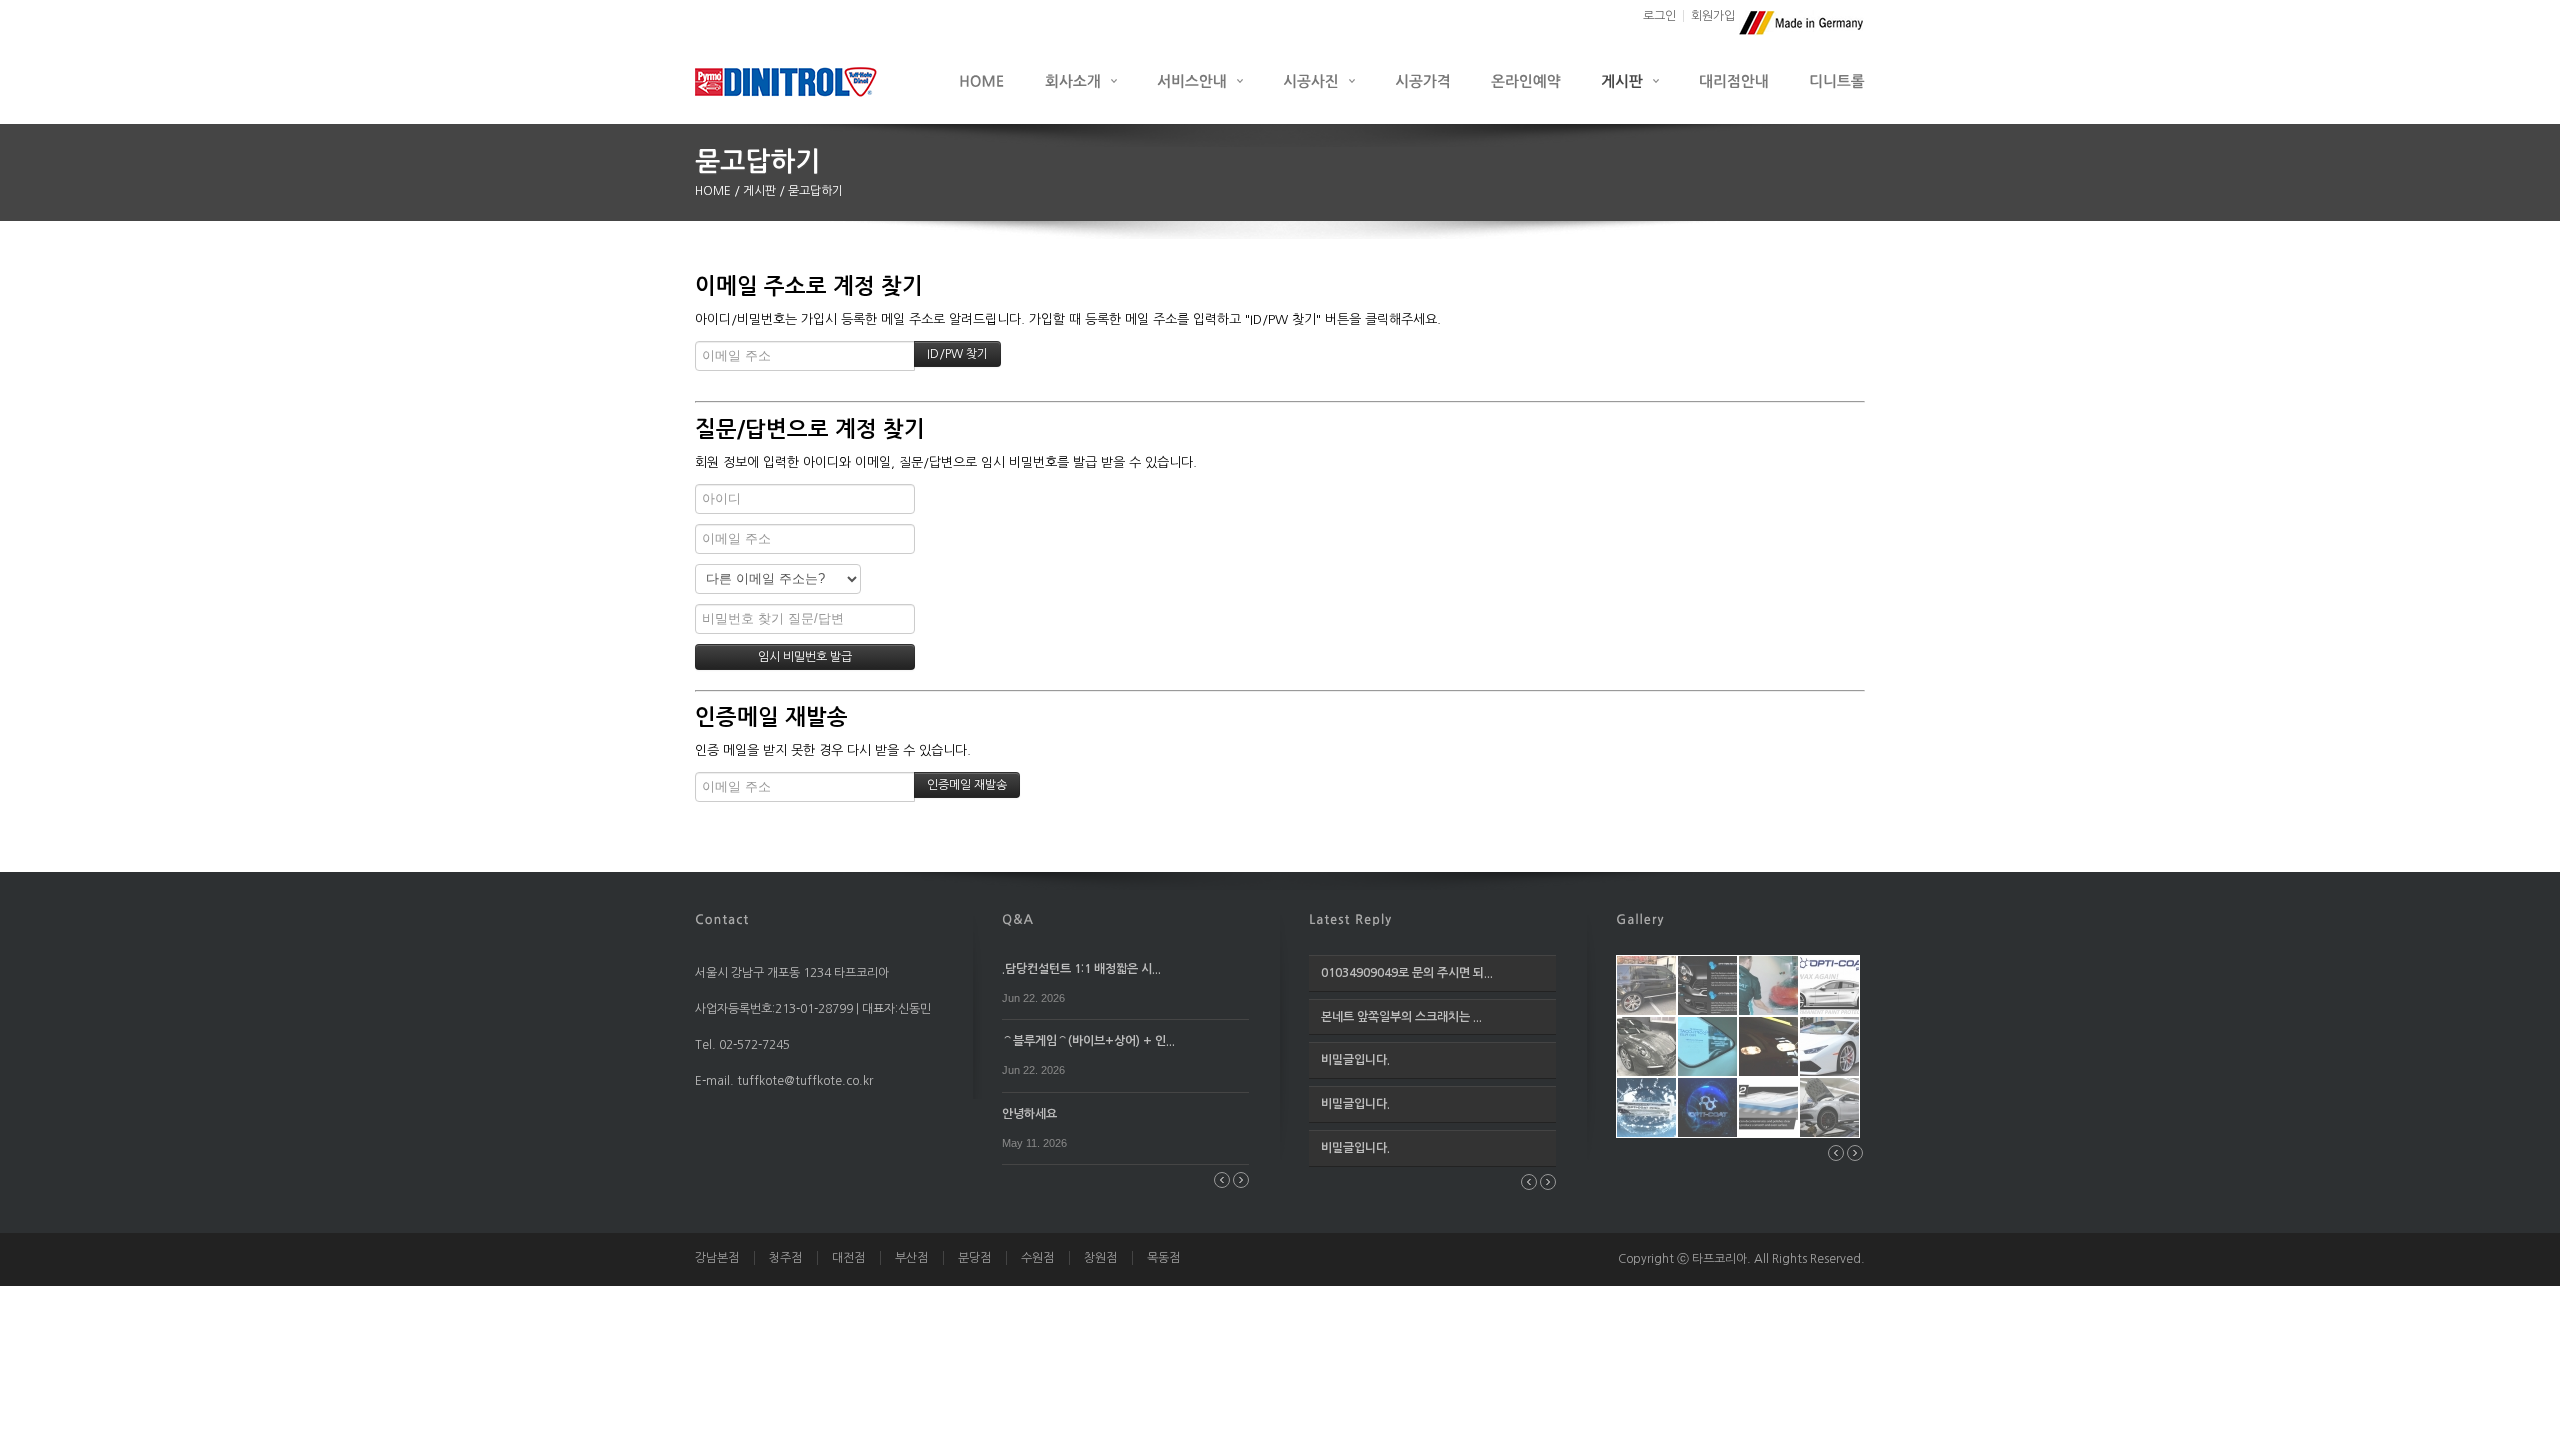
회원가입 (1713, 16)
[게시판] (1630, 80)
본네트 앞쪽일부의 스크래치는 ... (1401, 1017)
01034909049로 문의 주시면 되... (1407, 973)
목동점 (1163, 1258)
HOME (714, 191)
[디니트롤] (1837, 80)
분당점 (974, 1258)
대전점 (848, 1258)
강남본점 (717, 1258)
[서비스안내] (1200, 80)
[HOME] (982, 80)
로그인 (1659, 16)
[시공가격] (1423, 80)
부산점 (911, 1258)
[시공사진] (1319, 80)
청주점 (785, 1258)
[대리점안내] (1734, 80)
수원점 (1037, 1258)
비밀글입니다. (1355, 1060)
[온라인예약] (1526, 80)
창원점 (1100, 1258)
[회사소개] (1081, 80)
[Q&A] (1018, 918)
